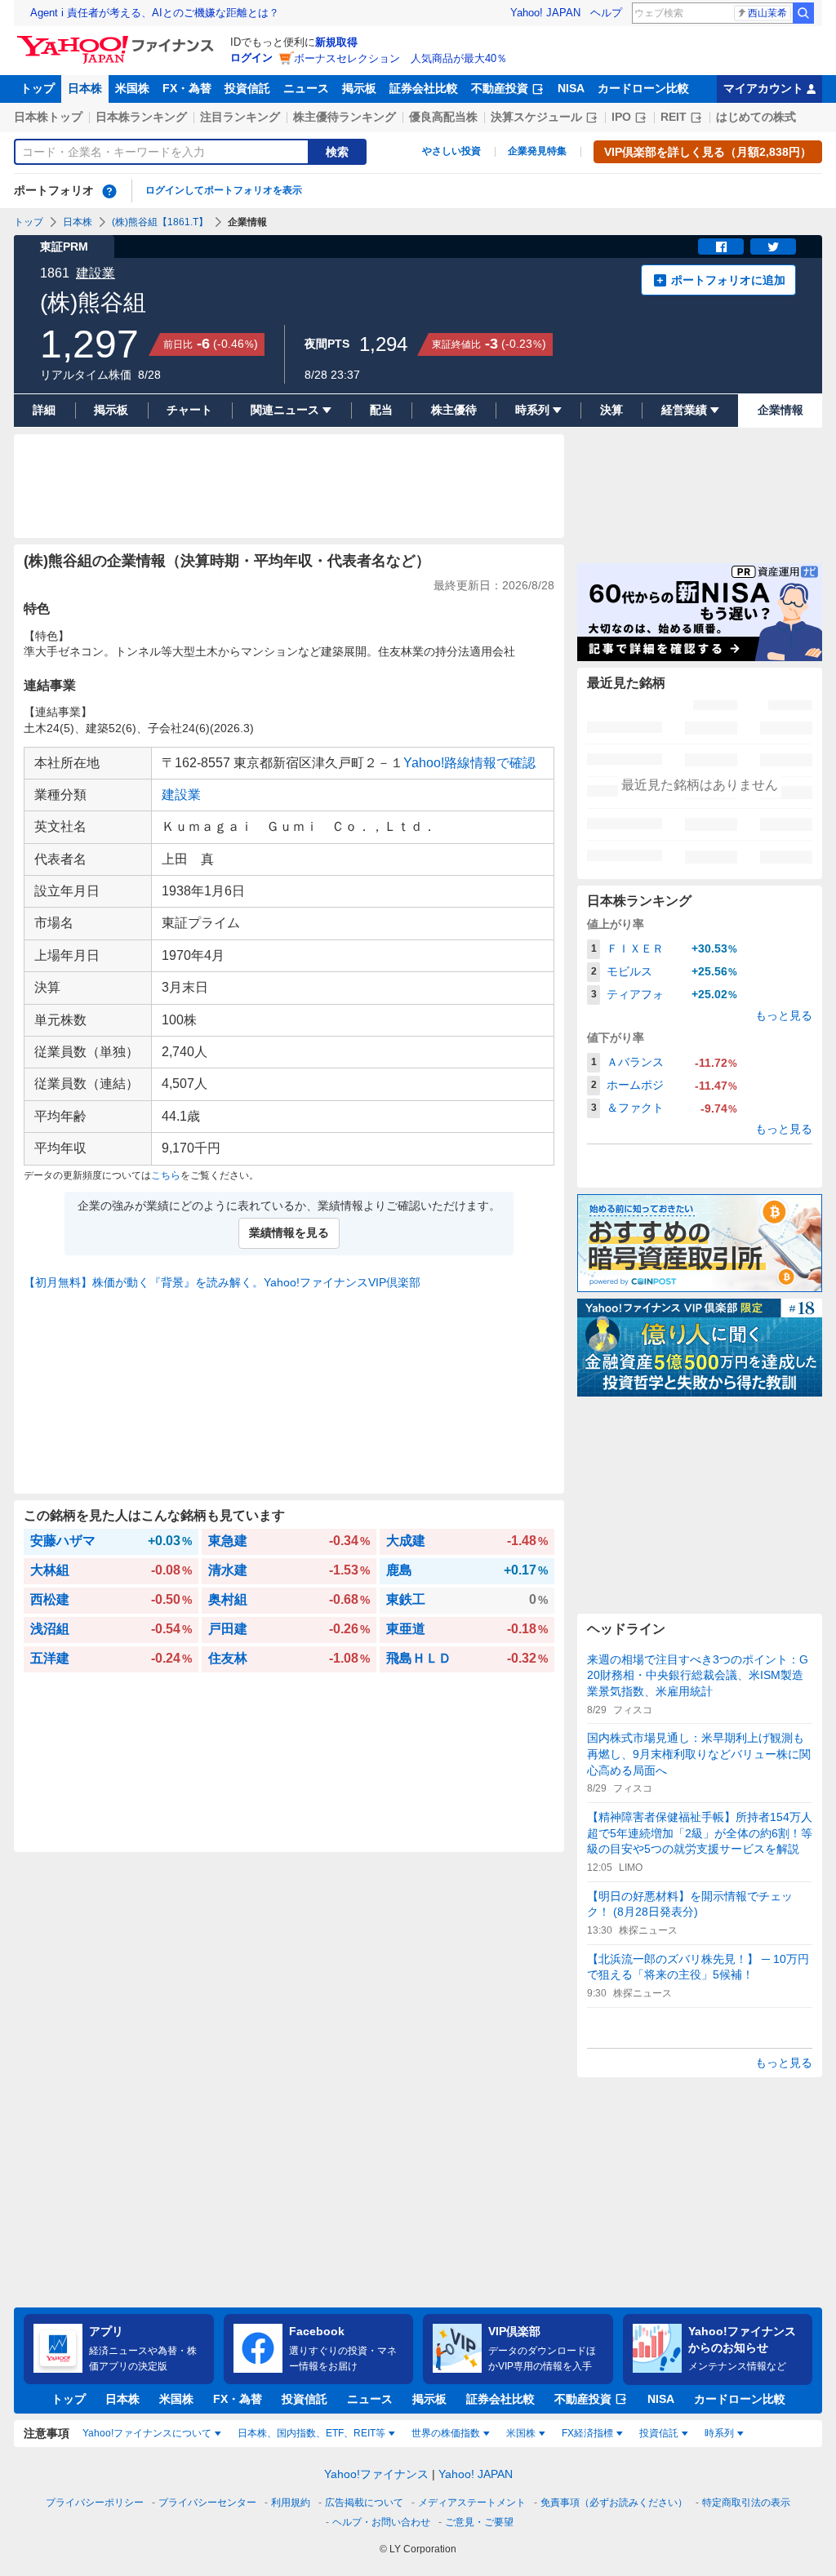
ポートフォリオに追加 (728, 280)
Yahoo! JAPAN (545, 13)
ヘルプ (606, 13)
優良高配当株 (443, 117)
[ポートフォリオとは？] (109, 191)
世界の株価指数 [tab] (446, 2433)
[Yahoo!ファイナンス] (118, 40)
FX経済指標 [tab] (587, 2433)
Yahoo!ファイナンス (376, 2474)
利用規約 (291, 2503)
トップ (38, 88)
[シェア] (721, 246)
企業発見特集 (537, 151)
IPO (621, 117)
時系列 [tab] (719, 2433)
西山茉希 (767, 13)
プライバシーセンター (207, 2503)
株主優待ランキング (345, 117)
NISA (571, 88)
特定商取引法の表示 (746, 2503)
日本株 (85, 88)
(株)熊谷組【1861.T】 (160, 222)
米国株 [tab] (521, 2433)
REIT (674, 117)
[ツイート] (773, 246)
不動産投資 (500, 88)
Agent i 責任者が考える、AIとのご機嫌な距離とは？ (155, 13)
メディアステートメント (472, 2503)
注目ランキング (240, 117)
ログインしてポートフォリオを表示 (224, 190)
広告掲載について (364, 2503)
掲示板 (359, 88)
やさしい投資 (451, 151)
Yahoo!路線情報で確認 (469, 763)
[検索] (803, 13)
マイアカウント (763, 88)
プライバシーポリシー (95, 2503)
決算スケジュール (536, 117)
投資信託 (247, 88)
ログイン (251, 58)
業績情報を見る (289, 1232)
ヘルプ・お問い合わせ (381, 2522)
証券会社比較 (424, 88)
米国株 (132, 88)
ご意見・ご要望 (479, 2522)
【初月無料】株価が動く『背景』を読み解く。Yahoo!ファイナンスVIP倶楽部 (222, 1282)
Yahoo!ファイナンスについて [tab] (147, 2433)
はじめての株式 (756, 117)
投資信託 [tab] (659, 2433)
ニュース (306, 88)
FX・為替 (187, 88)
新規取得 (336, 42)
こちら (166, 1175)
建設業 (96, 273)
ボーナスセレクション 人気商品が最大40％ (400, 58)
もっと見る (784, 1015)
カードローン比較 (643, 88)
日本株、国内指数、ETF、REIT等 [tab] (311, 2433)
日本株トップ (48, 117)
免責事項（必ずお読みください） (614, 2503)
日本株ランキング (141, 117)
